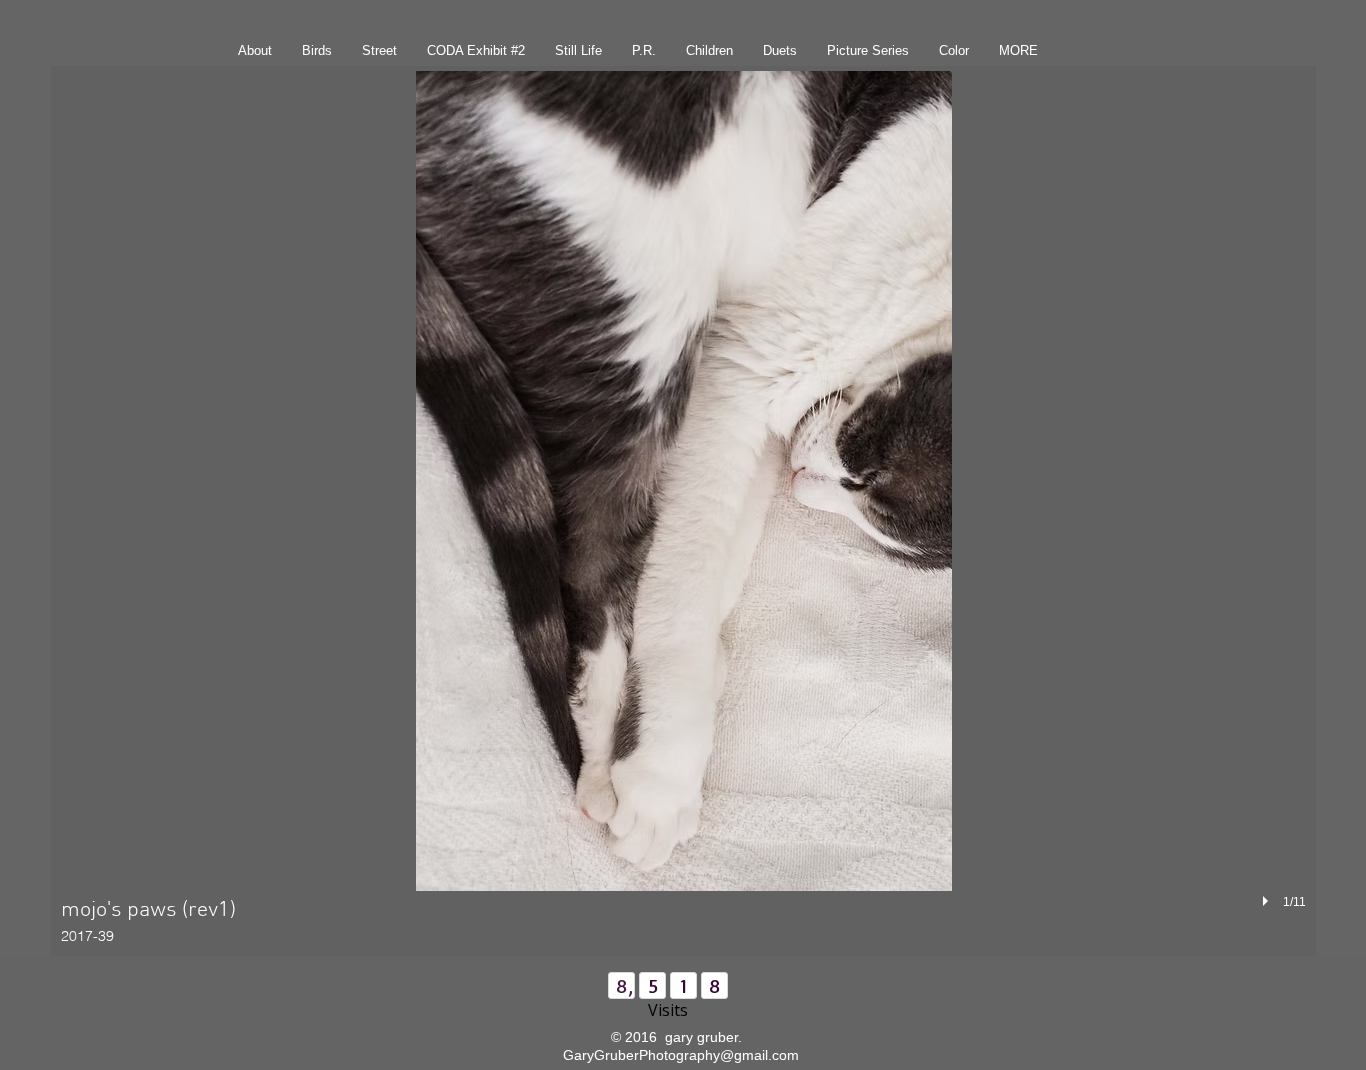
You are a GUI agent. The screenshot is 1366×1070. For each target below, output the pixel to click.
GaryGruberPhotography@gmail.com (681, 1055)
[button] (683, 511)
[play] (1268, 901)
